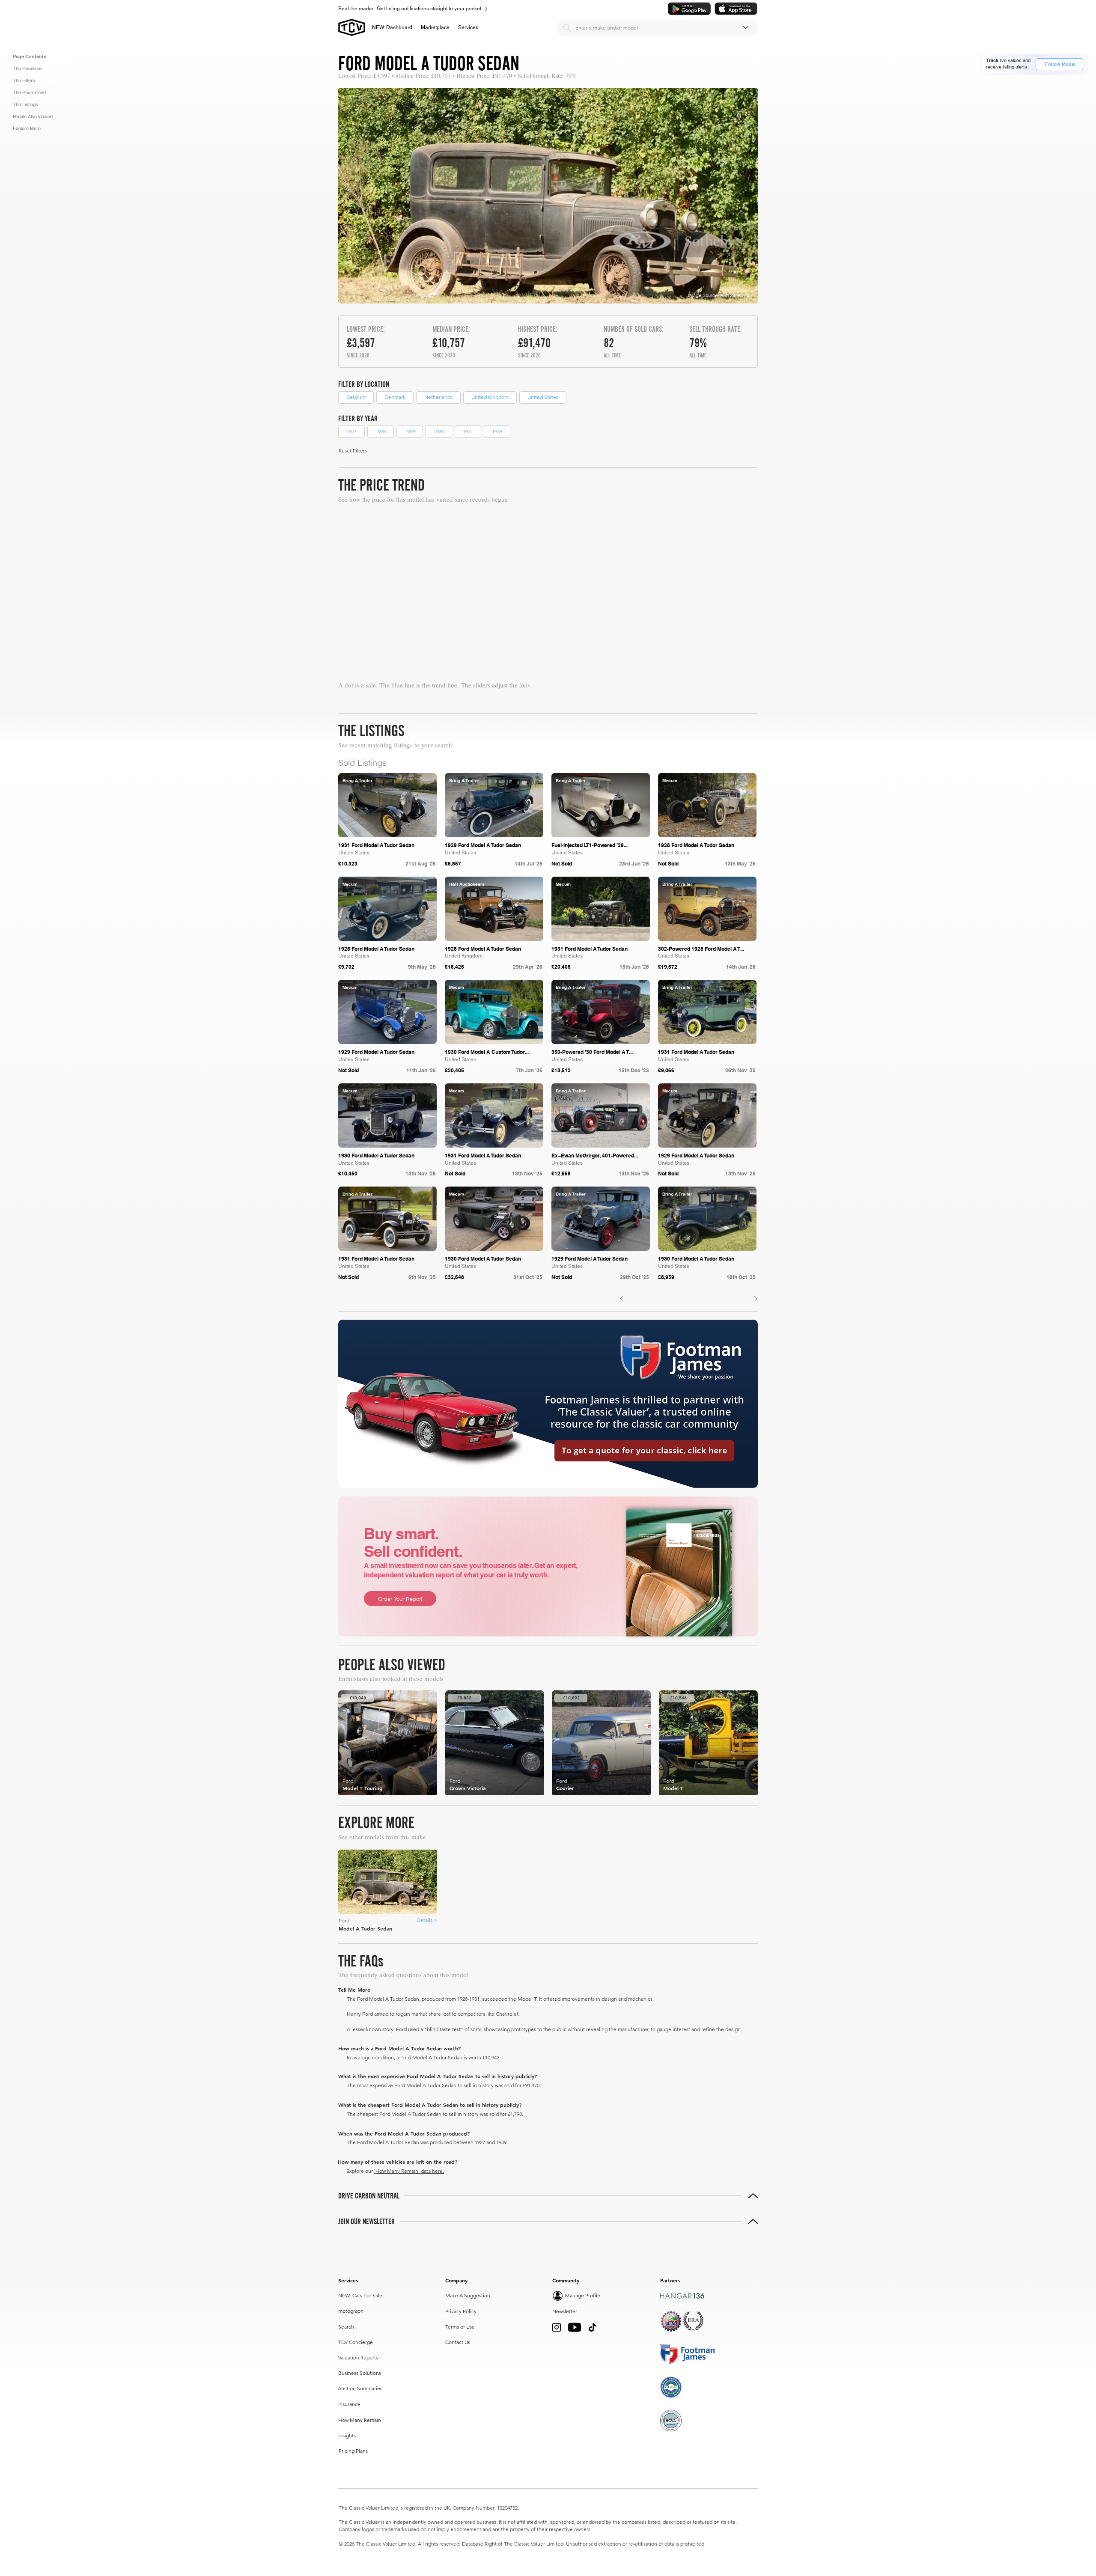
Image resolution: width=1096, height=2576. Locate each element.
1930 (439, 431)
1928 (381, 431)
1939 (497, 431)
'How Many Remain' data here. (409, 2171)
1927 (351, 431)
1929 (410, 431)
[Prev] (622, 1299)
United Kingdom (490, 397)
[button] (435, 27)
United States (543, 397)
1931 (468, 431)
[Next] (756, 1299)
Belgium (356, 397)
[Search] (567, 28)
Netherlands (438, 397)
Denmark (395, 397)
